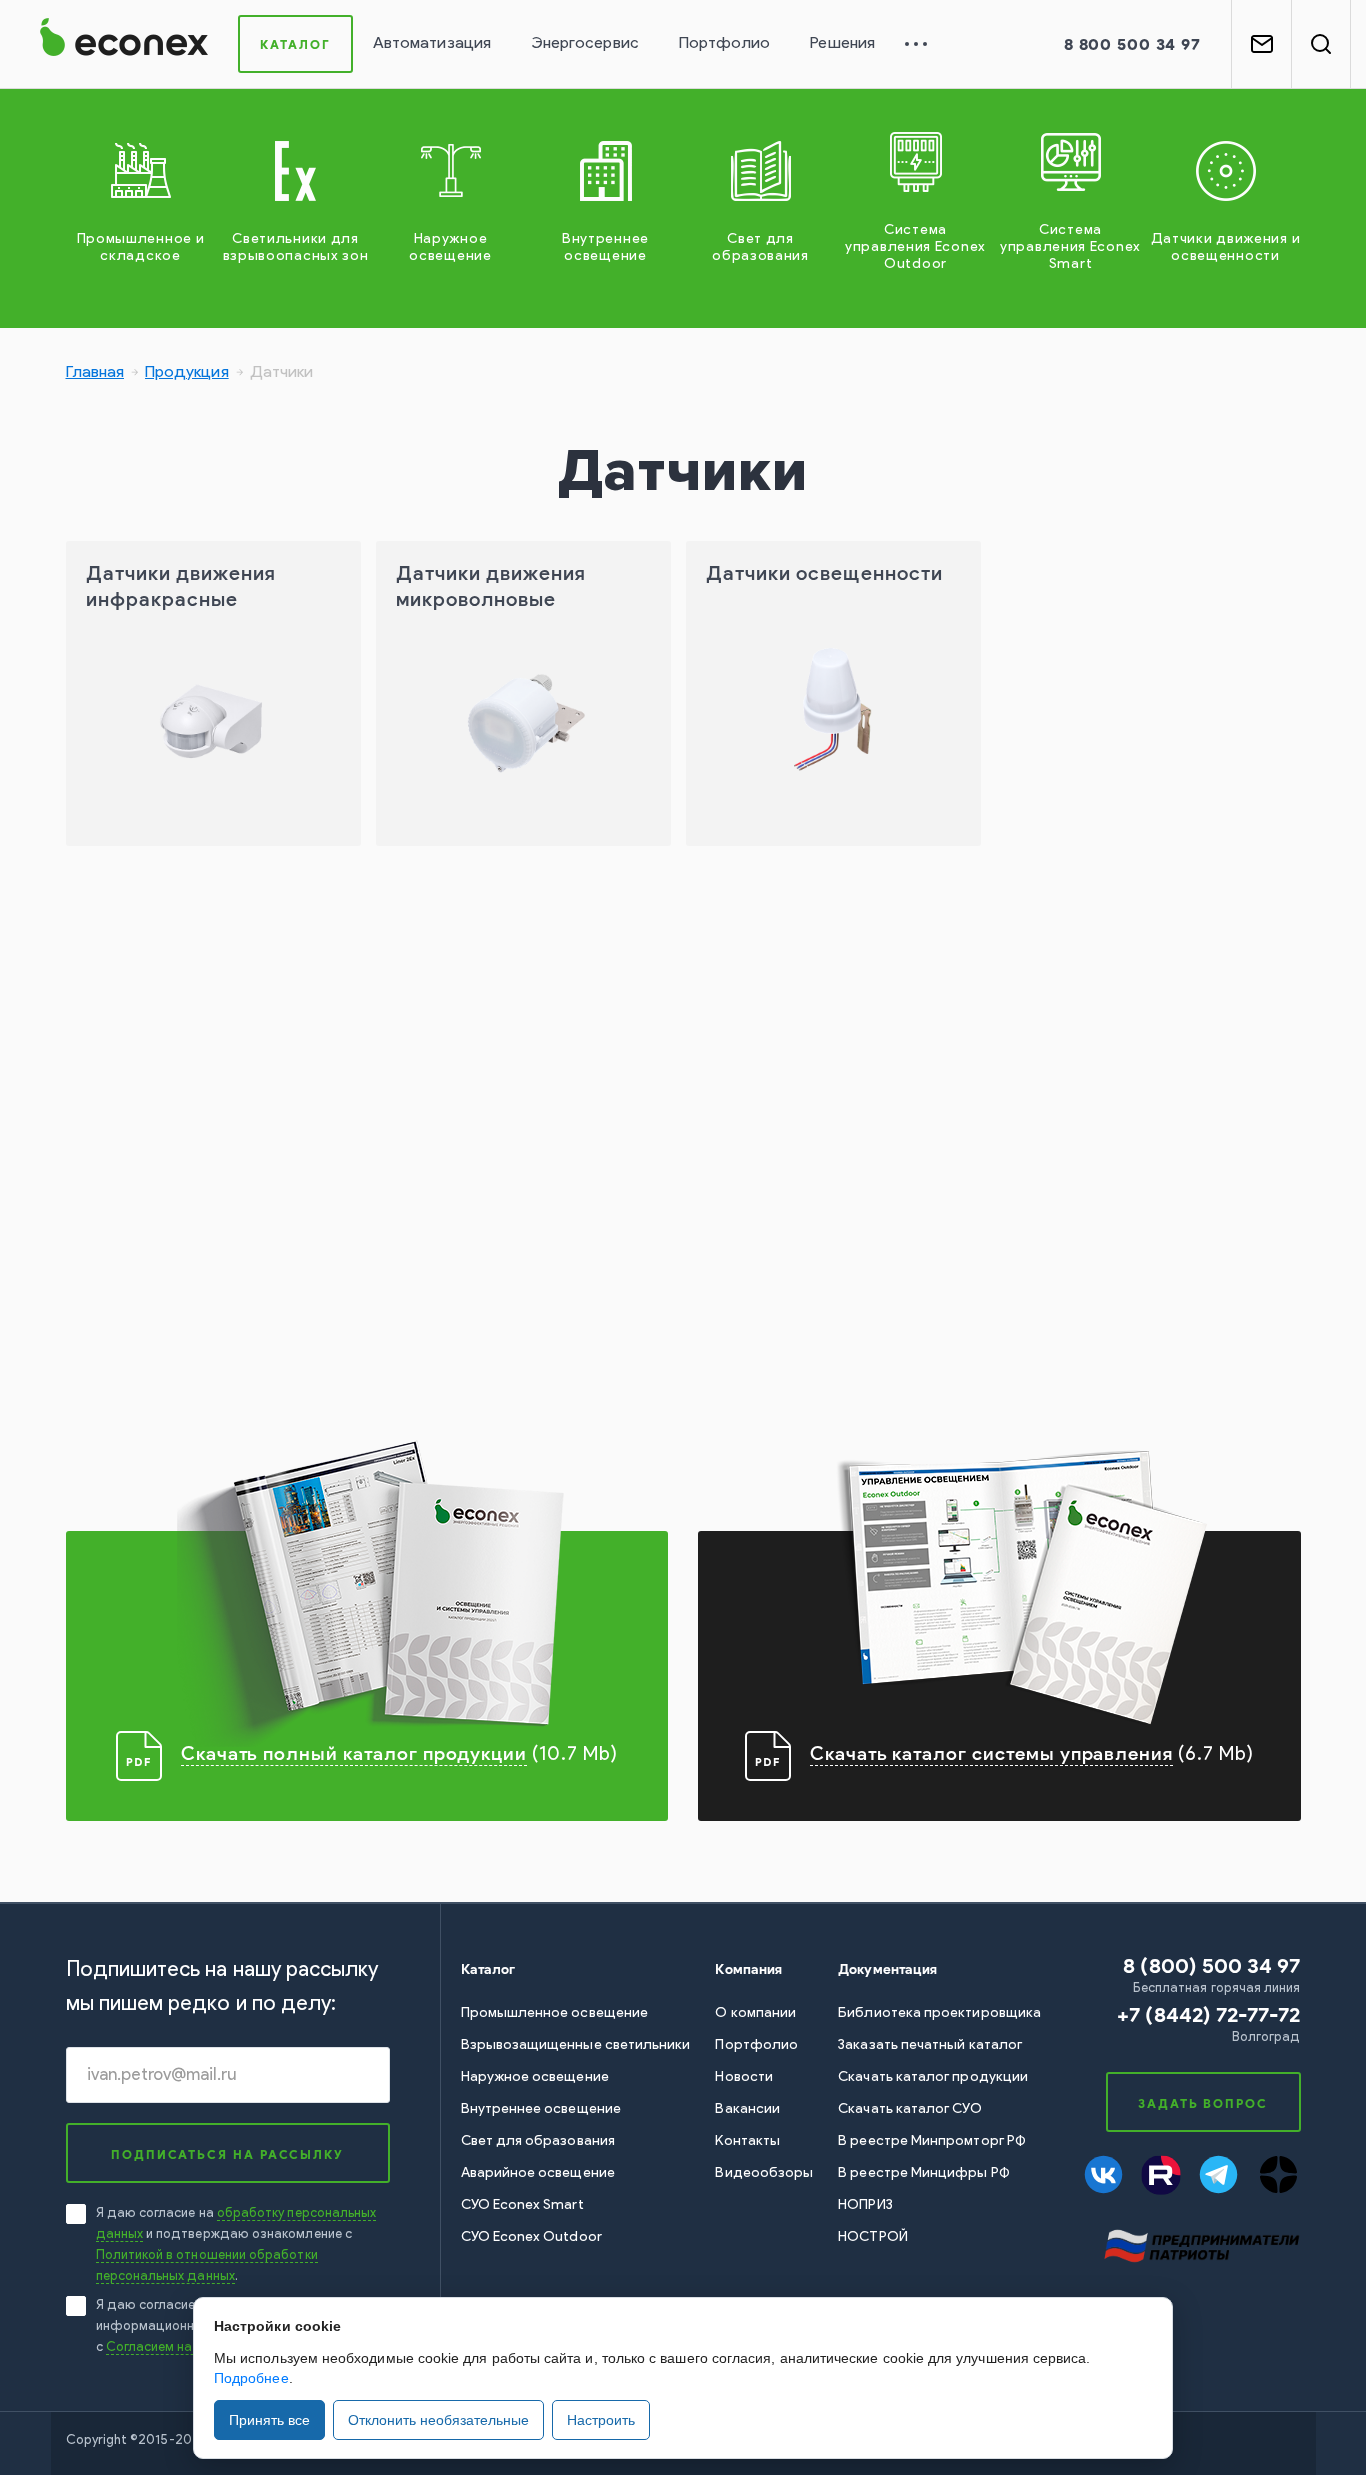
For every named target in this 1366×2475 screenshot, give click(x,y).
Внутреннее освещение (541, 2109)
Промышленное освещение (555, 2013)
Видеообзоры (764, 2173)
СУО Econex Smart (522, 2205)
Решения (842, 44)
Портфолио (725, 44)
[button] (1132, 44)
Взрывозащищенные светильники (576, 2045)
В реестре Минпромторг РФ (932, 2141)
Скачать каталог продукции (933, 2077)
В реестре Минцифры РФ (923, 2173)
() (1208, 2014)
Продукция (187, 373)
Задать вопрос (1203, 2103)
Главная (95, 373)
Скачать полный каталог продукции (354, 1753)
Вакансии (747, 2109)
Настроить (601, 2420)
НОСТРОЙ (873, 2237)
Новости (744, 2077)
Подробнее (251, 2378)
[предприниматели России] (1201, 2244)
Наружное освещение (535, 2077)
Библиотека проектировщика (939, 2013)
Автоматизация (432, 44)
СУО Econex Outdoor (531, 2237)
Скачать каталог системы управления (991, 1753)
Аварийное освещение (538, 2173)
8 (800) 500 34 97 (1211, 1965)
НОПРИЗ (865, 2205)
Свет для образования (538, 2141)
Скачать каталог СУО (909, 2109)
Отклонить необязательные (438, 2420)
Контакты (747, 2141)
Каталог (295, 44)
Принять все (269, 2420)
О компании (755, 2013)
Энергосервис (585, 44)
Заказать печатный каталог (930, 2045)
